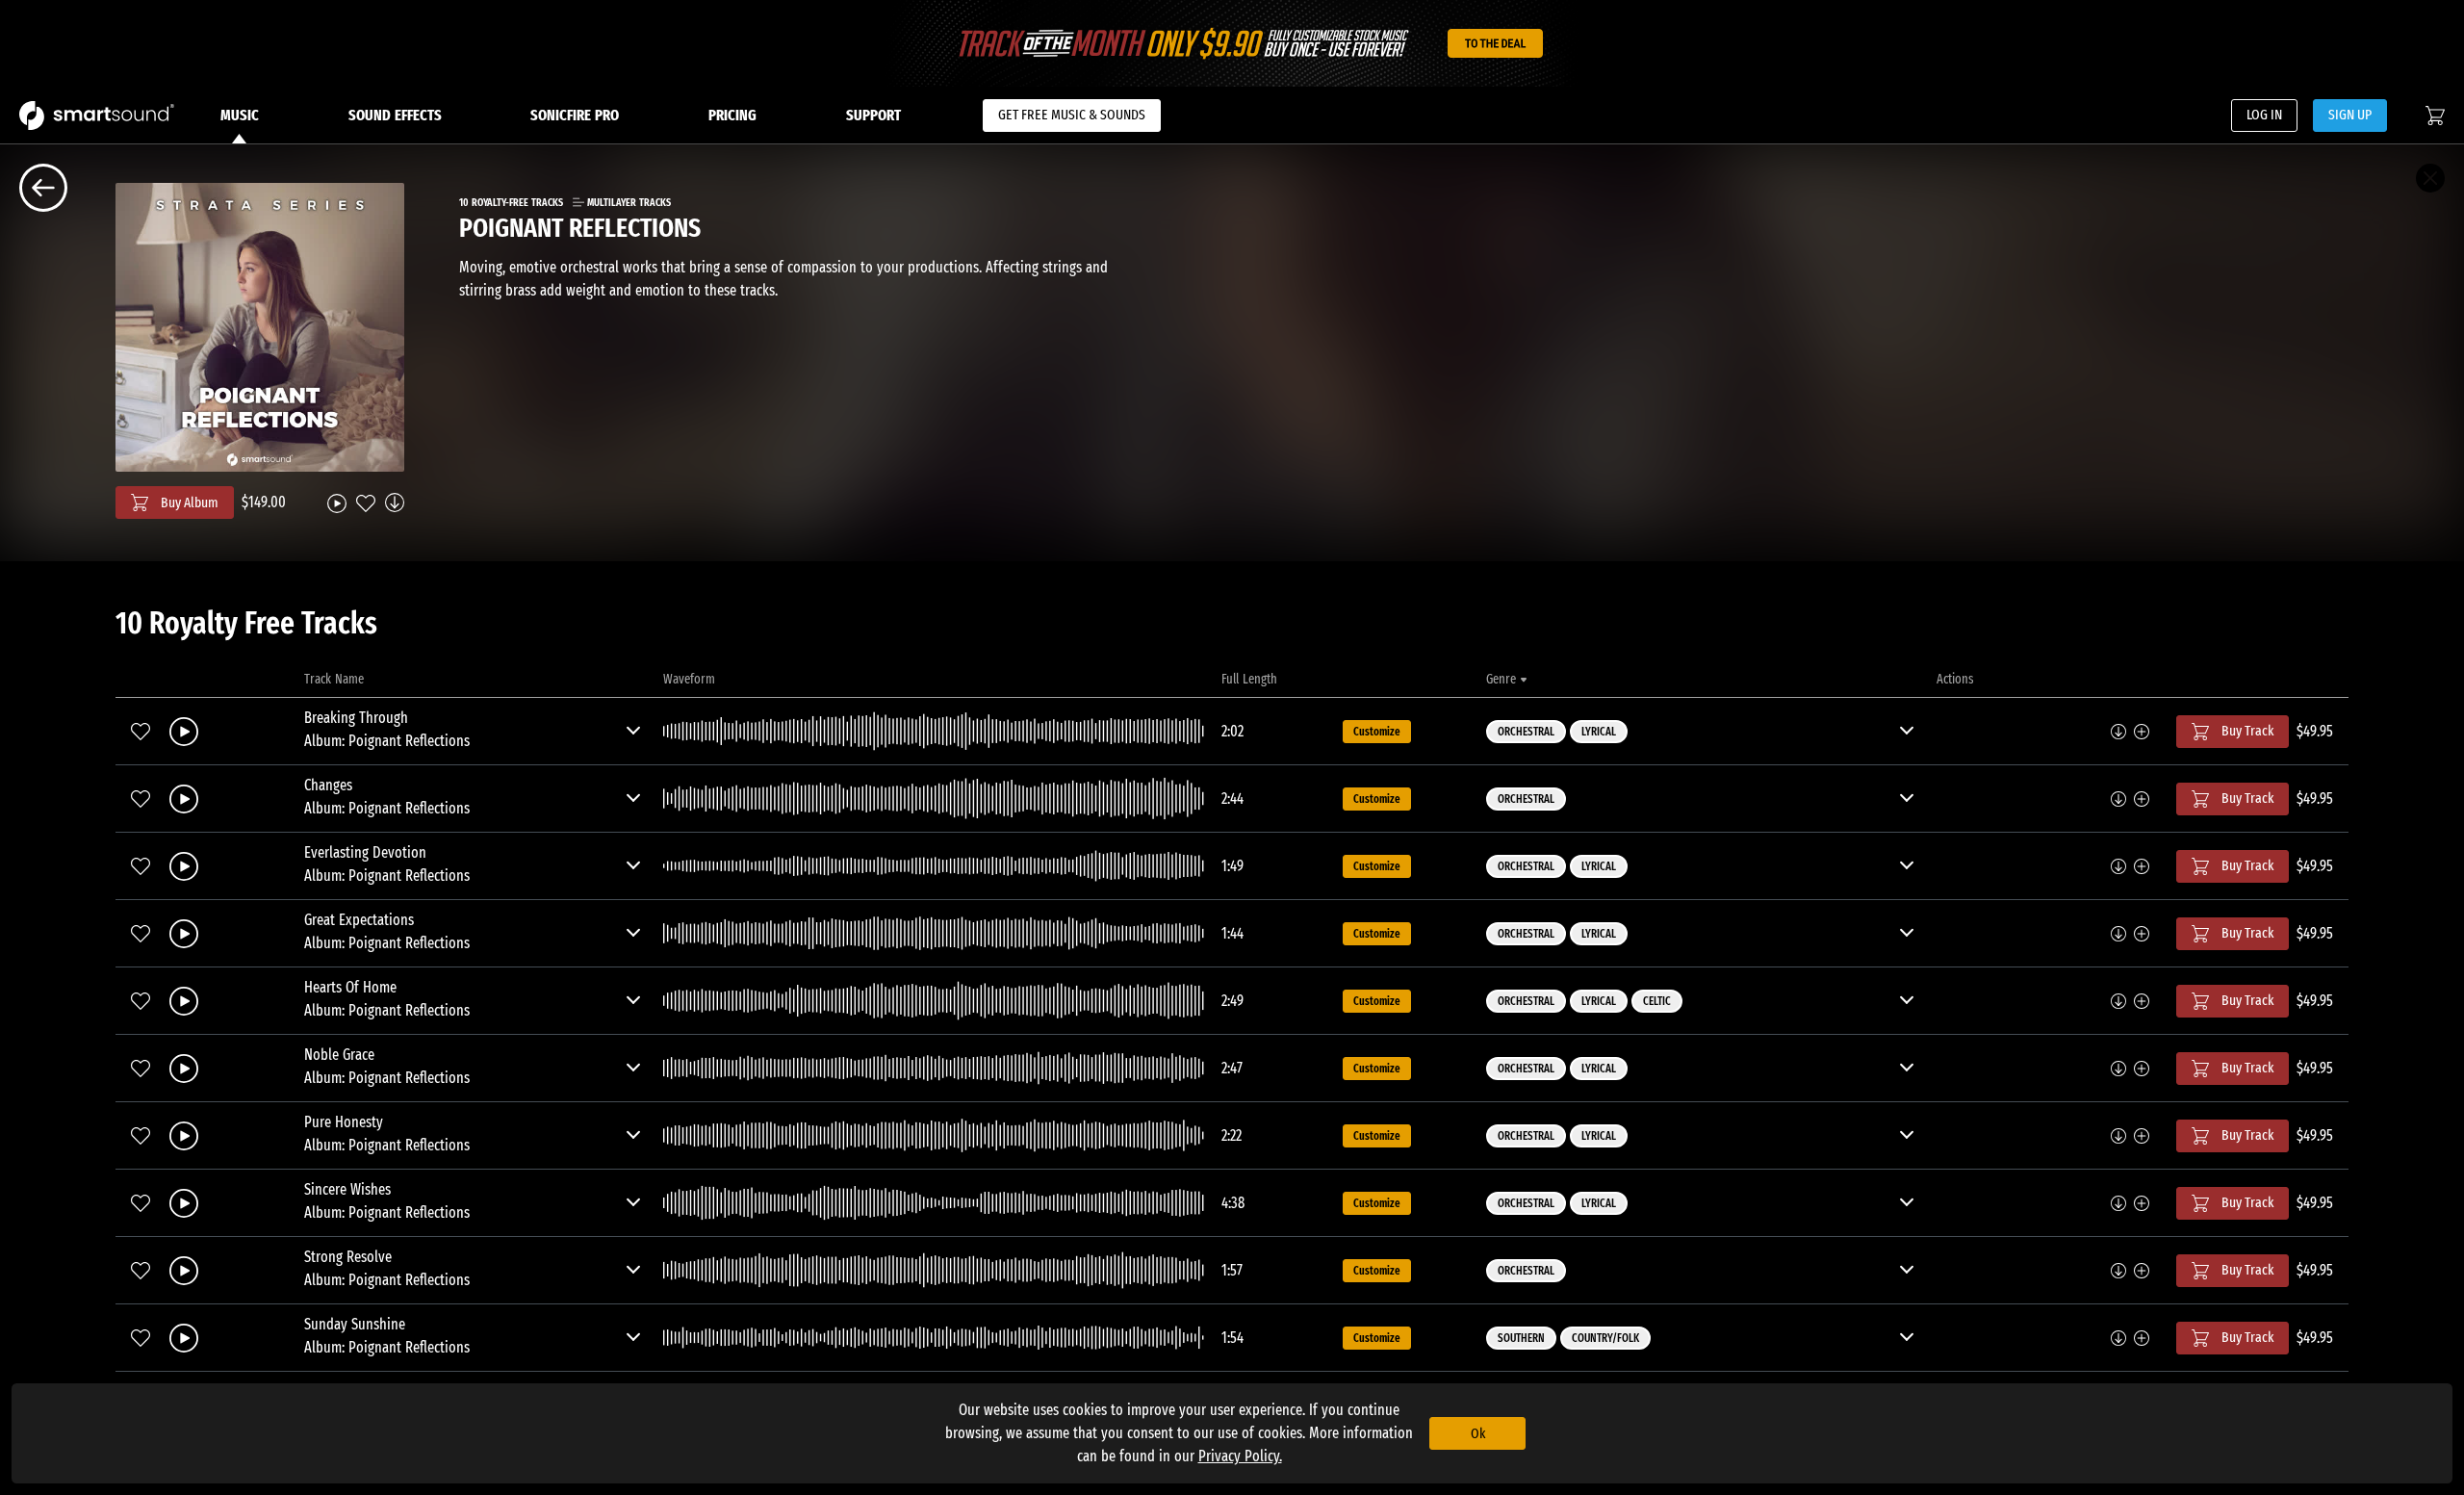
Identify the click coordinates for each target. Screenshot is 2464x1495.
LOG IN (2264, 115)
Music (240, 115)
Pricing (732, 115)
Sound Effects (395, 115)
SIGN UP (2350, 115)
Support (873, 115)
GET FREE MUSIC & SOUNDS (1072, 115)
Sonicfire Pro (575, 115)
